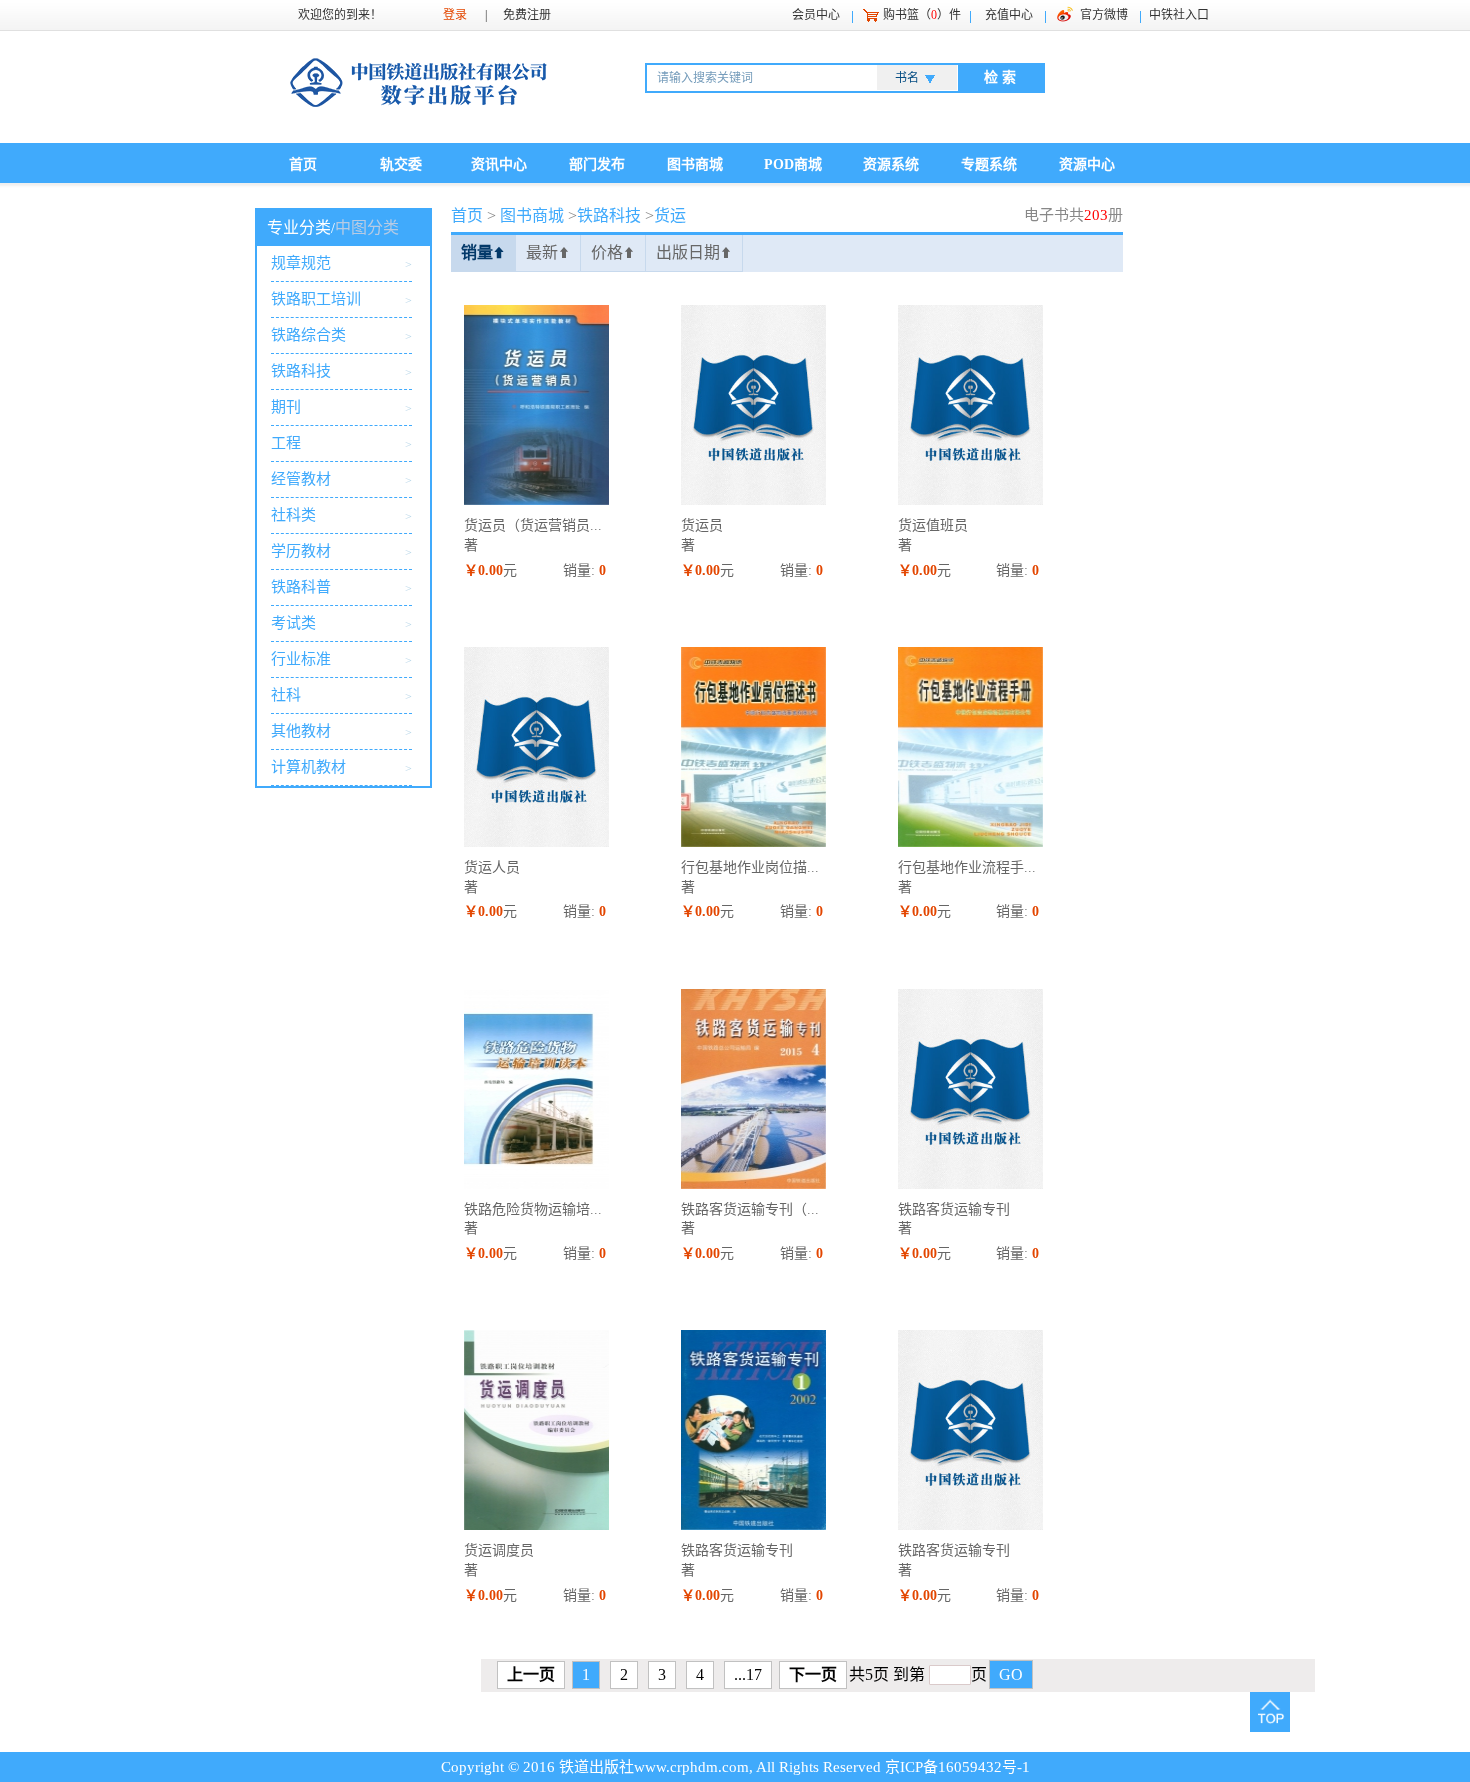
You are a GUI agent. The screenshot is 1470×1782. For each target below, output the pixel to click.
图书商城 (695, 164)
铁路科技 (609, 215)
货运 (670, 215)
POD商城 (793, 164)
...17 (748, 1674)
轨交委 (401, 164)
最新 (548, 252)
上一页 (531, 1674)
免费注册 (527, 15)
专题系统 (989, 164)
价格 (613, 252)
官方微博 (1104, 15)
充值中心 (1009, 15)
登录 (455, 15)
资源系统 (891, 164)
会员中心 (816, 15)
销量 (483, 252)
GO (1011, 1674)
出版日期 (694, 252)
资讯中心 (499, 164)
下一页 (813, 1674)
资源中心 (1087, 164)
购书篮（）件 (922, 15)
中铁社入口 (1179, 15)
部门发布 (597, 164)
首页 (303, 164)
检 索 (1000, 77)
